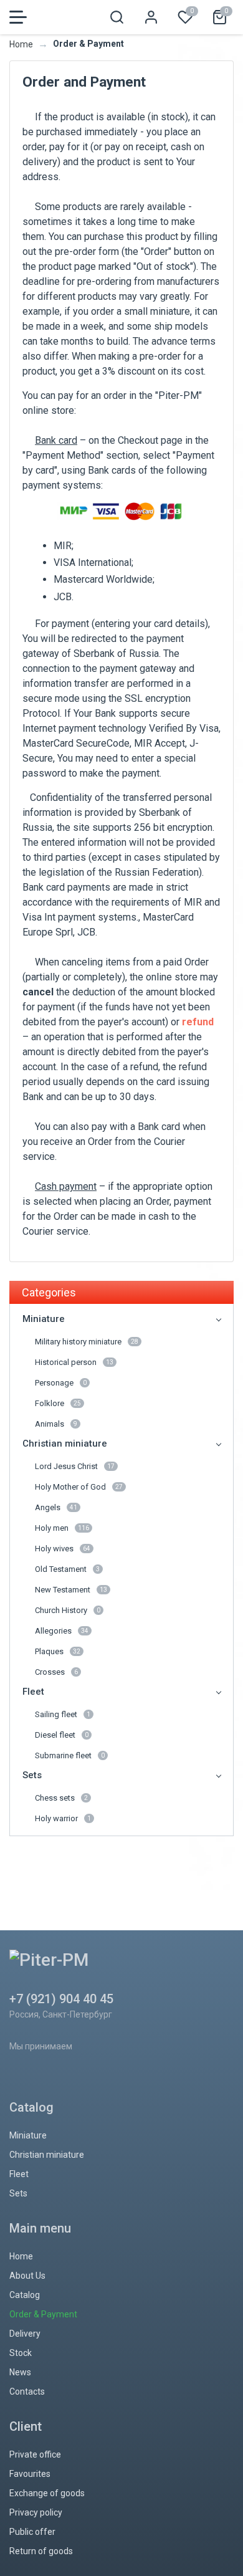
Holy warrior (63, 1818)
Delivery (25, 2334)
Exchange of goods (47, 2493)
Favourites (30, 2474)
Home (21, 44)
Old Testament (67, 1569)
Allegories (62, 1631)
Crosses (56, 1672)
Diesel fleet (62, 1735)
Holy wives (63, 1549)
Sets (32, 1775)
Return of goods (41, 2551)
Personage (61, 1383)
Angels (56, 1507)
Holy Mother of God (79, 1487)
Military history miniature (87, 1342)
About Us (27, 2276)
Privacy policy (36, 2512)
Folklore (58, 1403)
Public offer (32, 2532)
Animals (56, 1424)
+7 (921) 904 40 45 (61, 1999)
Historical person (74, 1362)
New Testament (71, 1590)
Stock (21, 2353)
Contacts (27, 2392)
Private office (35, 2454)
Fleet (33, 1692)
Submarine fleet (70, 1755)
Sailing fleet (63, 1714)
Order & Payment (43, 2314)
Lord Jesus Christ (75, 1466)
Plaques (58, 1651)
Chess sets (61, 1798)
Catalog (25, 2295)
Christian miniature (65, 1444)
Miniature (44, 1319)
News (20, 2372)
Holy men (62, 1528)
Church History (68, 1610)
